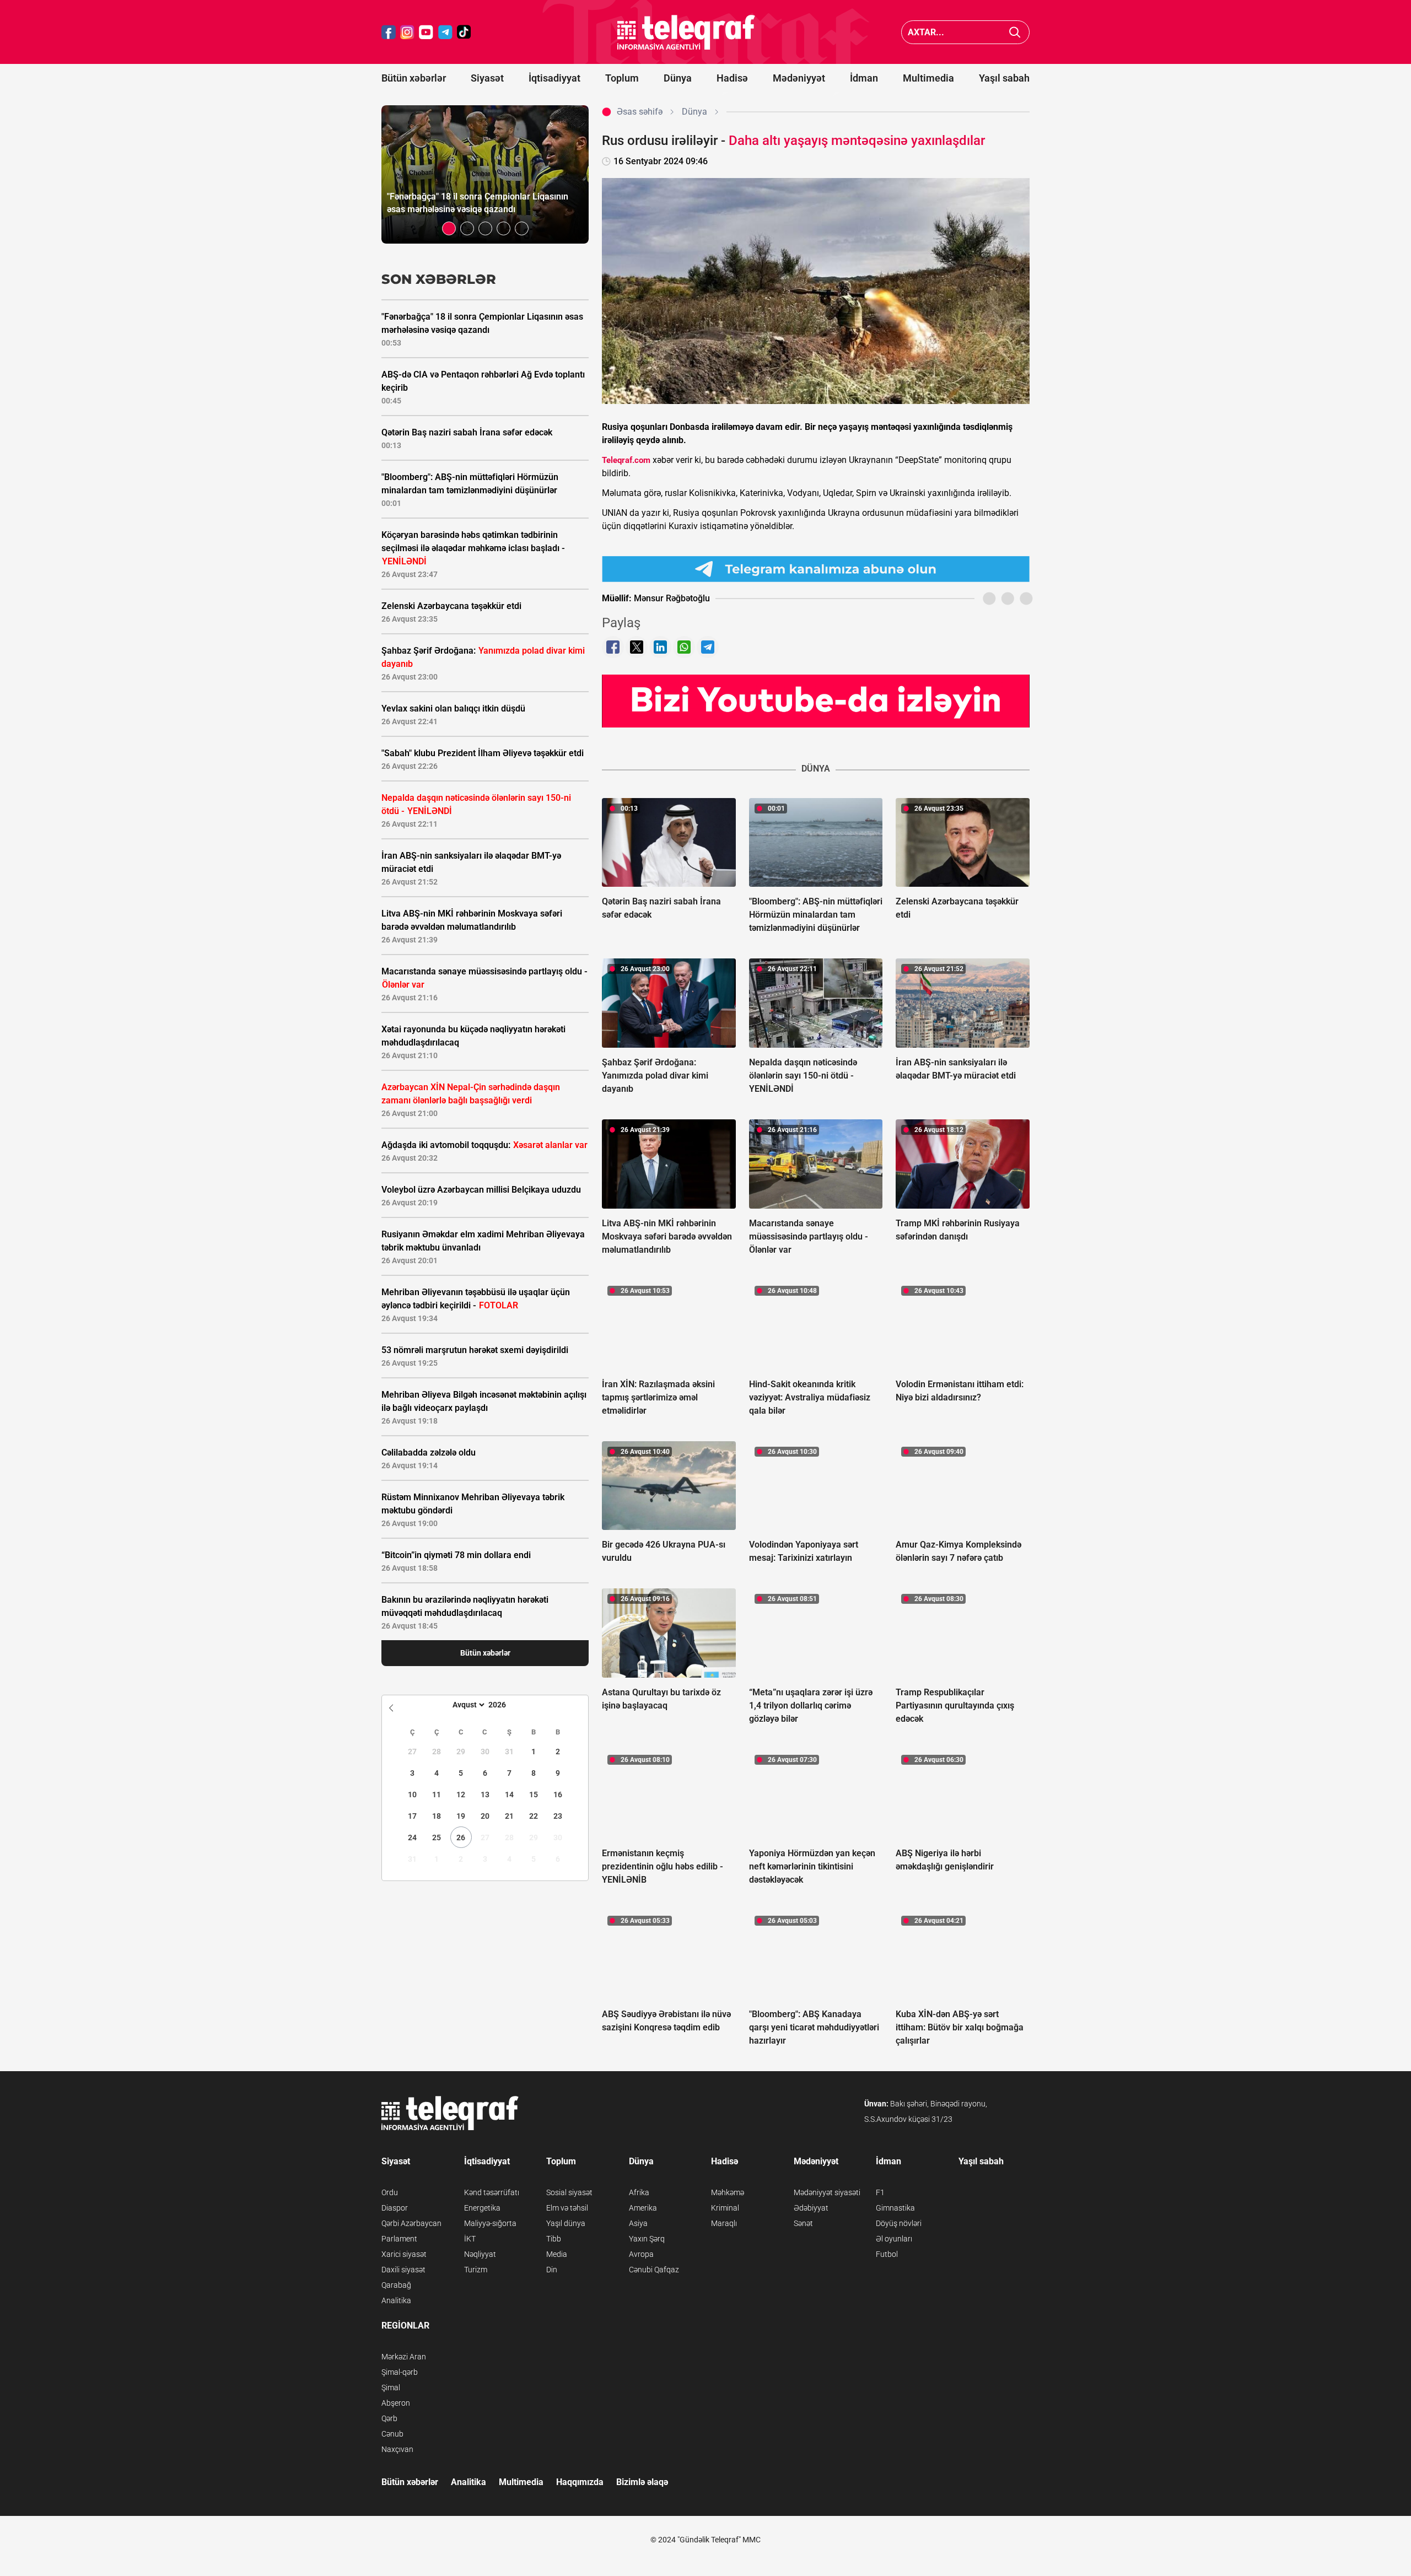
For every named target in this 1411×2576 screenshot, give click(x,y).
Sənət (803, 2223)
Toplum (622, 78)
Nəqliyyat (480, 2254)
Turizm (476, 2270)
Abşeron (396, 2403)
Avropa (641, 2254)
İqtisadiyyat (554, 78)
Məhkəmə (728, 2192)
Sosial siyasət (569, 2192)
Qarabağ (396, 2285)
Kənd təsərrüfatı (492, 2192)
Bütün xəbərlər (414, 78)
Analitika (396, 2300)
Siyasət (487, 78)
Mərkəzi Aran (404, 2357)
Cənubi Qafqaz (654, 2270)
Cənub (392, 2434)
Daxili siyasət (403, 2270)
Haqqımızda (580, 2482)
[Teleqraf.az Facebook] (389, 32)
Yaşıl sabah (1004, 78)
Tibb (554, 2239)
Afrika (639, 2192)
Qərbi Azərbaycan (411, 2223)
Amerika (643, 2208)
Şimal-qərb (400, 2372)
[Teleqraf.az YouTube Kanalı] (816, 700)
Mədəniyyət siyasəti (827, 2192)
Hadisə (732, 78)
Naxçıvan (397, 2449)
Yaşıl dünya (566, 2223)
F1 (880, 2192)
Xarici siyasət (404, 2254)
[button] (449, 228)
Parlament (399, 2239)
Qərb (389, 2418)
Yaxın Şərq (647, 2239)
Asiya (638, 2223)
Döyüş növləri (899, 2223)
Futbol (887, 2254)
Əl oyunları (894, 2239)
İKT (470, 2239)
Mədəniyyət (799, 78)
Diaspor (395, 2208)
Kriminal (725, 2208)
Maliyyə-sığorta (490, 2223)
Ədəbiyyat (811, 2208)
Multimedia (928, 78)
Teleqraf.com (626, 460)
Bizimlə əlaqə (642, 2482)
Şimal (391, 2388)
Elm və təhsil (567, 2208)
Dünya (678, 78)
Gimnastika (895, 2208)
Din (552, 2270)
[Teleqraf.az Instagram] (407, 32)
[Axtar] (1015, 32)
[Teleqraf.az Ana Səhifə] (686, 32)
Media (557, 2254)
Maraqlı (724, 2223)
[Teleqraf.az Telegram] (445, 32)
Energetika (482, 2208)
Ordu (390, 2192)
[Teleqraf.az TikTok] (464, 32)
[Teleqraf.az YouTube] (426, 32)
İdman (864, 78)
